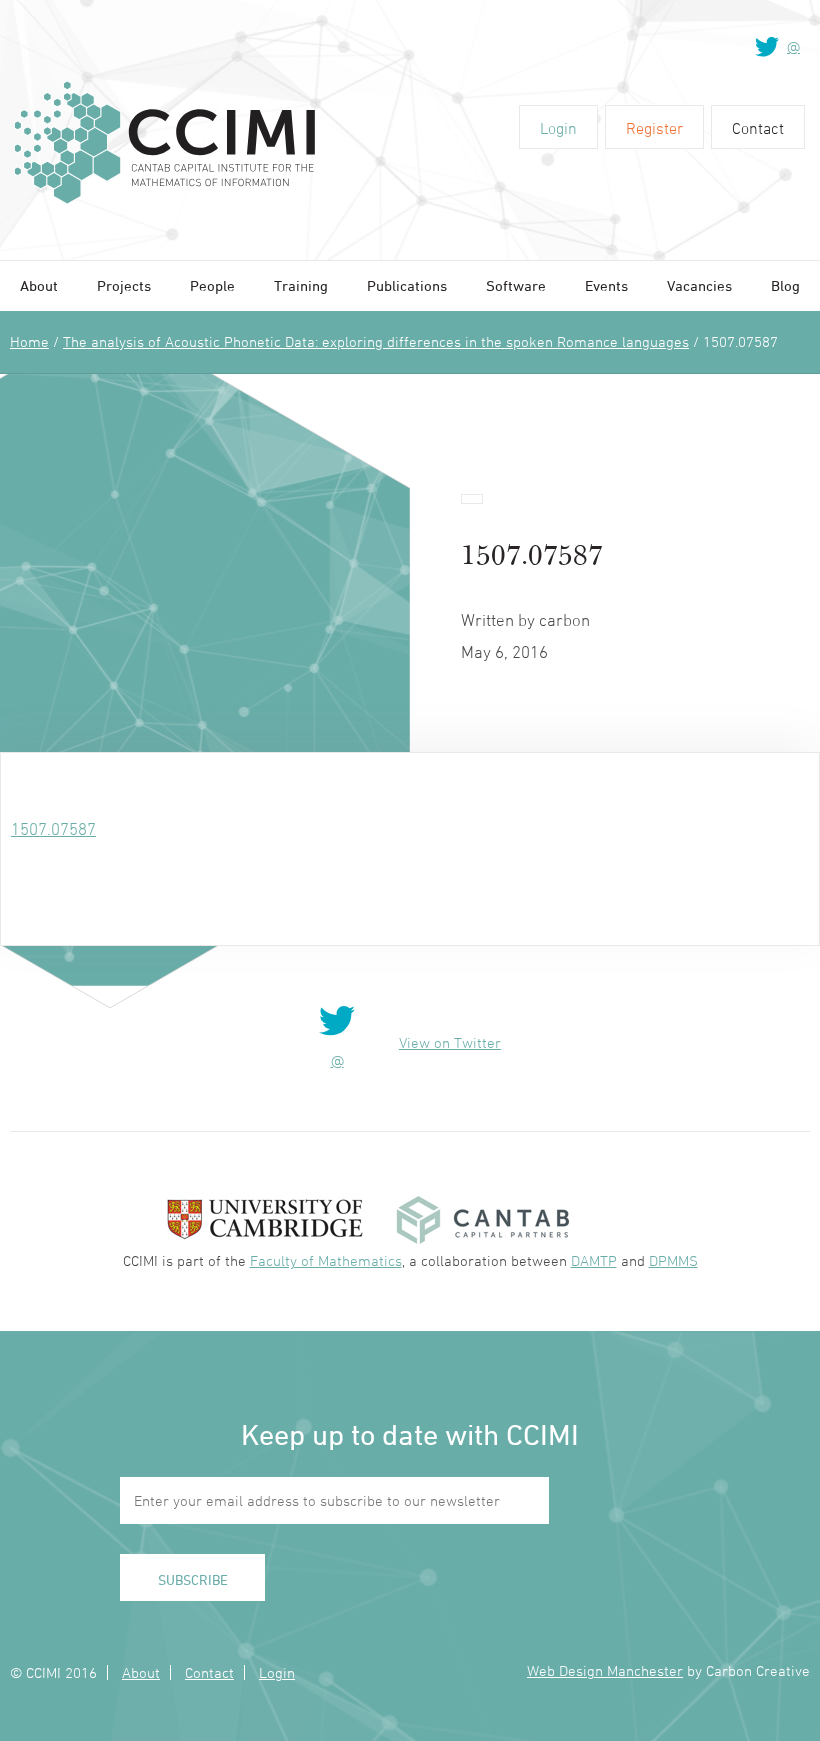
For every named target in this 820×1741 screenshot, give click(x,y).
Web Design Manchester (605, 1670)
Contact (758, 128)
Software (516, 285)
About (39, 285)
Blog (785, 285)
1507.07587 (53, 829)
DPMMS (673, 1260)
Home (29, 341)
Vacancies (699, 285)
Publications (407, 285)
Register (654, 128)
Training (301, 285)
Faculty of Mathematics (326, 1260)
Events (606, 285)
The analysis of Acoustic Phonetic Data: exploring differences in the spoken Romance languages (376, 341)
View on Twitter (450, 1042)
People (212, 285)
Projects (124, 285)
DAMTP (594, 1260)
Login (558, 128)
